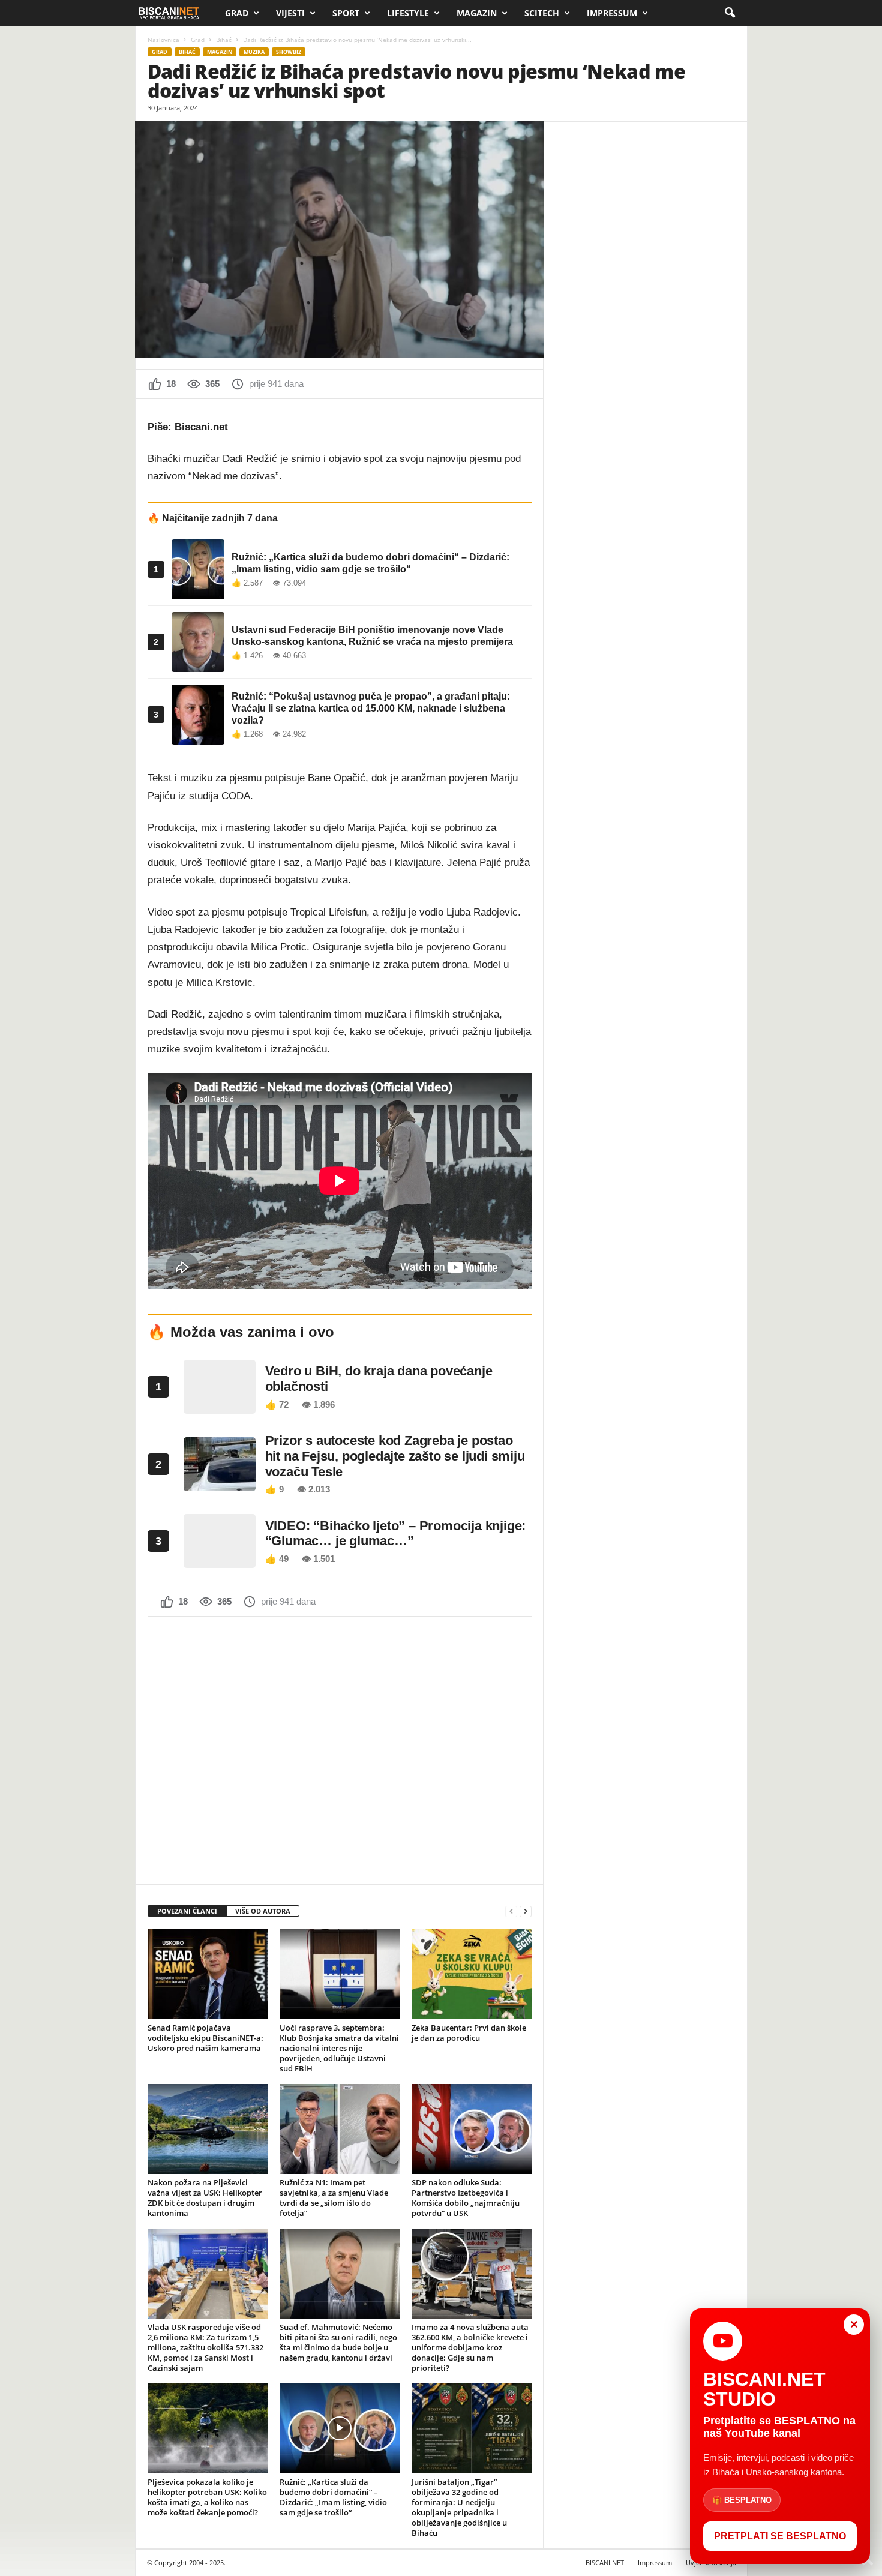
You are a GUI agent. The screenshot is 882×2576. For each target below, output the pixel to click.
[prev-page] (511, 1911)
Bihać (224, 40)
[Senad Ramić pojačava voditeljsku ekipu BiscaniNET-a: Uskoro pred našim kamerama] (208, 1974)
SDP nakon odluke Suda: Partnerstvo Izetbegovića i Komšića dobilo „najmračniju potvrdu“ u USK (466, 2198)
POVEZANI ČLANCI (187, 1911)
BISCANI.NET (605, 2562)
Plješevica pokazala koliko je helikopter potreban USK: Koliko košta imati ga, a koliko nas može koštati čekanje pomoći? (207, 2497)
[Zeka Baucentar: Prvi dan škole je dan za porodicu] (472, 1974)
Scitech (542, 13)
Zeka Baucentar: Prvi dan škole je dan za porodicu (469, 2033)
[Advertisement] (340, 1749)
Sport (346, 13)
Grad (237, 13)
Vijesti (290, 13)
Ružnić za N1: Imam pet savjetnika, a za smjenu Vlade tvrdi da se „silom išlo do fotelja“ (334, 2198)
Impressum (612, 13)
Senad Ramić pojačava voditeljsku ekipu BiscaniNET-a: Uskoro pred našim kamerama (205, 2038)
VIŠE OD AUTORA (263, 1911)
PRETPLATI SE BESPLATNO (780, 2536)
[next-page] (526, 1911)
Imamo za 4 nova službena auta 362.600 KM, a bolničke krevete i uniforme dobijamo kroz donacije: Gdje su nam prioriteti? (470, 2347)
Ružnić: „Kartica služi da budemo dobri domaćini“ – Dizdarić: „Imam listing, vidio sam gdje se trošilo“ (333, 2497)
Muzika (254, 52)
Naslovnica (163, 40)
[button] (730, 13)
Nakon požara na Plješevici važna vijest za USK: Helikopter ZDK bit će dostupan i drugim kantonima (205, 2198)
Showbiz (289, 52)
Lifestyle (408, 13)
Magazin (477, 13)
